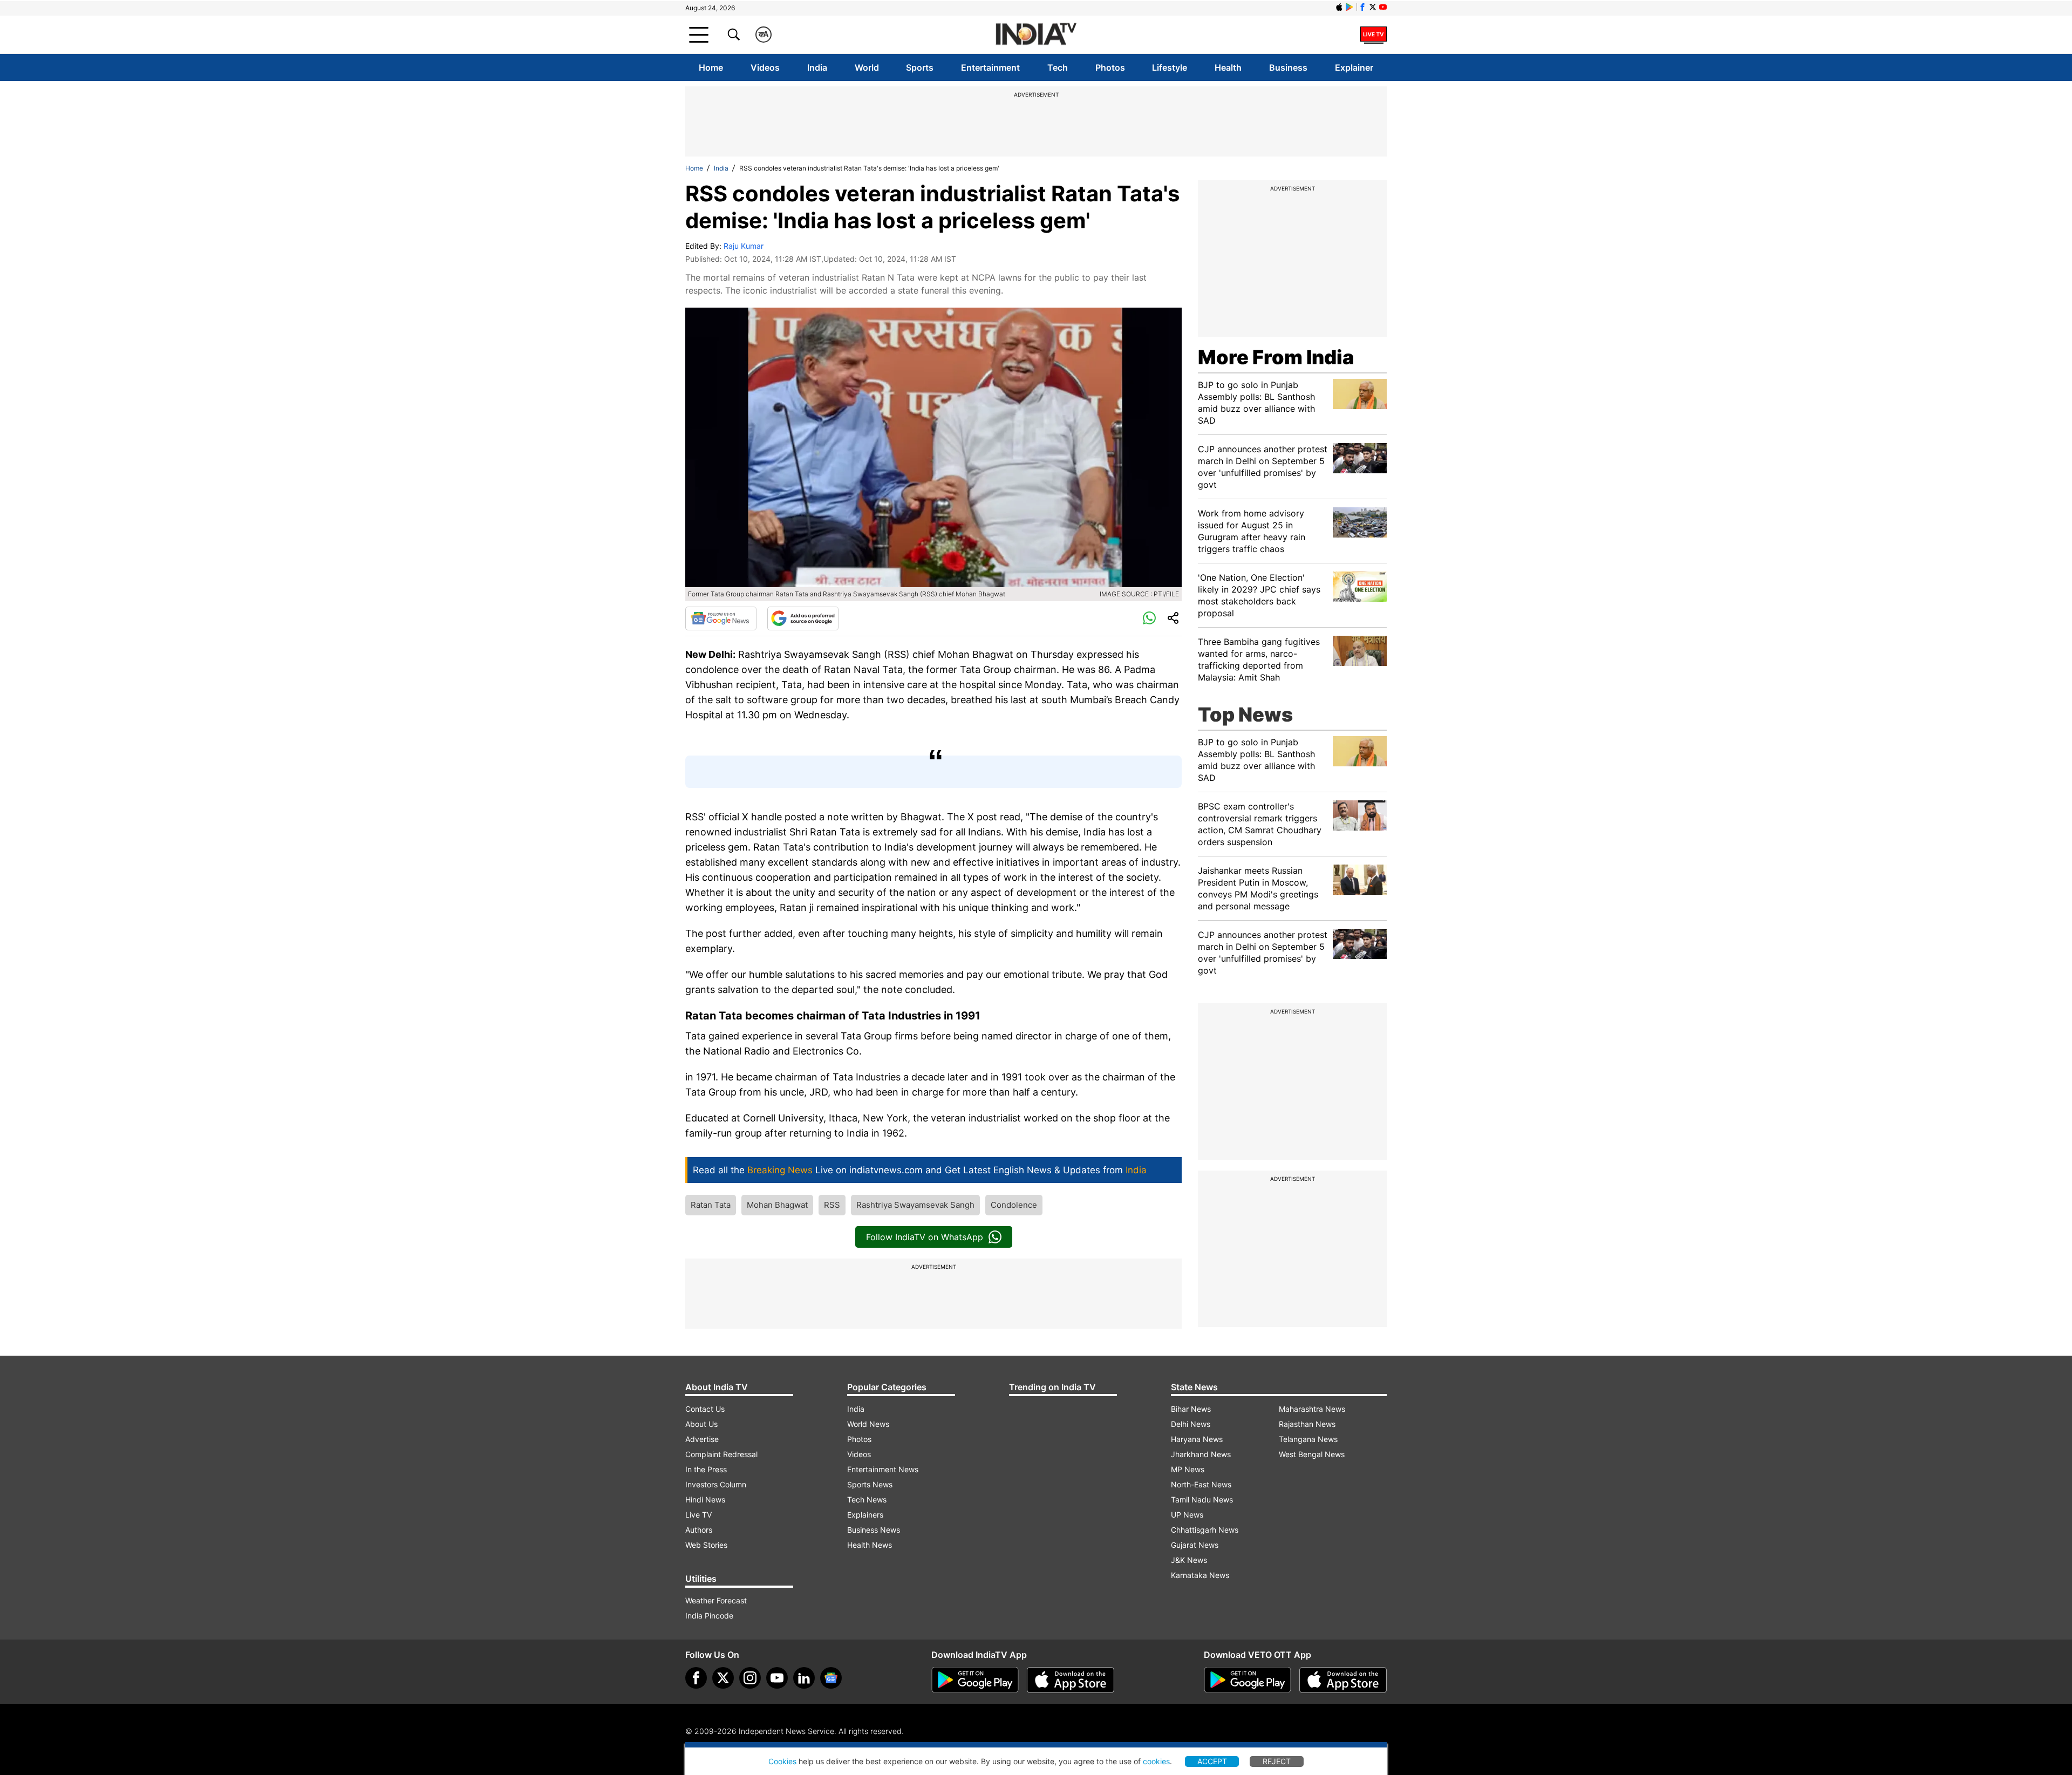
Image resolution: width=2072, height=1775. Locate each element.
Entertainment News (883, 1469)
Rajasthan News (1307, 1424)
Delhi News (1191, 1424)
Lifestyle (1170, 67)
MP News (1188, 1469)
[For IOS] (1343, 1680)
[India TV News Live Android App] (975, 1680)
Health (1228, 67)
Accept (1212, 1761)
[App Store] (1071, 1680)
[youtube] (777, 1678)
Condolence (1014, 1205)
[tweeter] (723, 1678)
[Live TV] (1374, 35)
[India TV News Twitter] (1373, 7)
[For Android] (1248, 1680)
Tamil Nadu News (1202, 1499)
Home (711, 67)
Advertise (702, 1439)
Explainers (865, 1515)
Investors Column (716, 1484)
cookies (1156, 1761)
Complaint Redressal (721, 1454)
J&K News (1189, 1560)
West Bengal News (1312, 1454)
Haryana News (1197, 1439)
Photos (1110, 67)
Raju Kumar (744, 246)
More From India (1276, 357)
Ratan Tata (711, 1205)
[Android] (1349, 7)
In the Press (706, 1469)
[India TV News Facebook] (1362, 7)
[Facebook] (696, 1678)
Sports (920, 67)
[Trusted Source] (803, 618)
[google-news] (831, 1678)
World (867, 67)
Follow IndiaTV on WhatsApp (925, 1237)
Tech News (867, 1499)
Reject (1277, 1761)
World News (868, 1424)
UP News (1187, 1515)
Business (1288, 67)
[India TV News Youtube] (1383, 7)
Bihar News (1191, 1409)
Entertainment (990, 67)
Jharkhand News (1201, 1454)
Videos (765, 67)
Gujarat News (1195, 1545)
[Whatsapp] (1149, 618)
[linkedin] (804, 1678)
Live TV (698, 1515)
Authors (699, 1530)
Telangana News (1308, 1439)
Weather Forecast (716, 1600)
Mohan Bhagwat (777, 1205)
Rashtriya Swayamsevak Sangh (915, 1205)
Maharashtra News (1312, 1409)
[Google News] (721, 618)
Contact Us (705, 1409)
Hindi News (705, 1499)
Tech (1058, 67)
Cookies (782, 1761)
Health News (870, 1545)
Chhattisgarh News (1205, 1530)
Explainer (1354, 67)
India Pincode (709, 1616)
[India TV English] (1036, 35)
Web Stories (706, 1545)
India (817, 67)
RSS (832, 1205)
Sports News (870, 1484)
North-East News (1201, 1484)
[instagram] (750, 1678)
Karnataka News (1200, 1575)
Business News (874, 1530)
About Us (701, 1424)
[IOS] (1339, 7)
